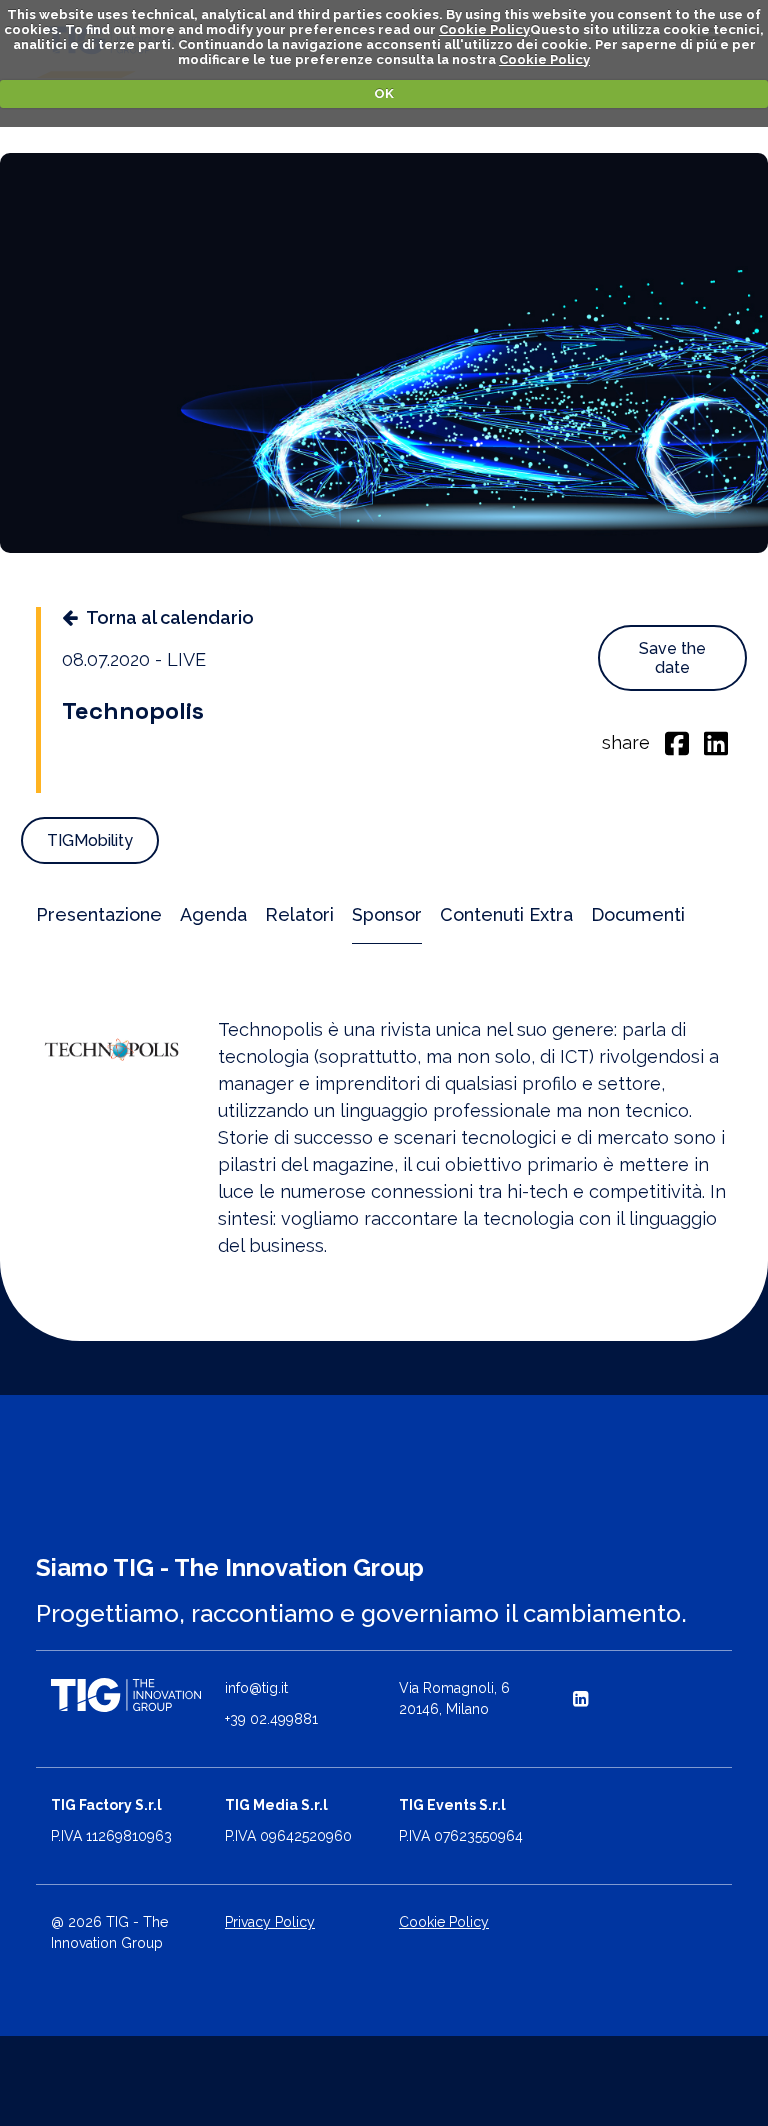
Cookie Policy (484, 29)
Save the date (672, 658)
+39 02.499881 (271, 1719)
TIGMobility (90, 840)
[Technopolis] (112, 1051)
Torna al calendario (170, 617)
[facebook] (677, 742)
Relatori (299, 914)
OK (384, 93)
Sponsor (387, 914)
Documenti (638, 914)
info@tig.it (256, 1688)
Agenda (213, 914)
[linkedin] (716, 742)
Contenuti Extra (506, 914)
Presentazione (99, 914)
